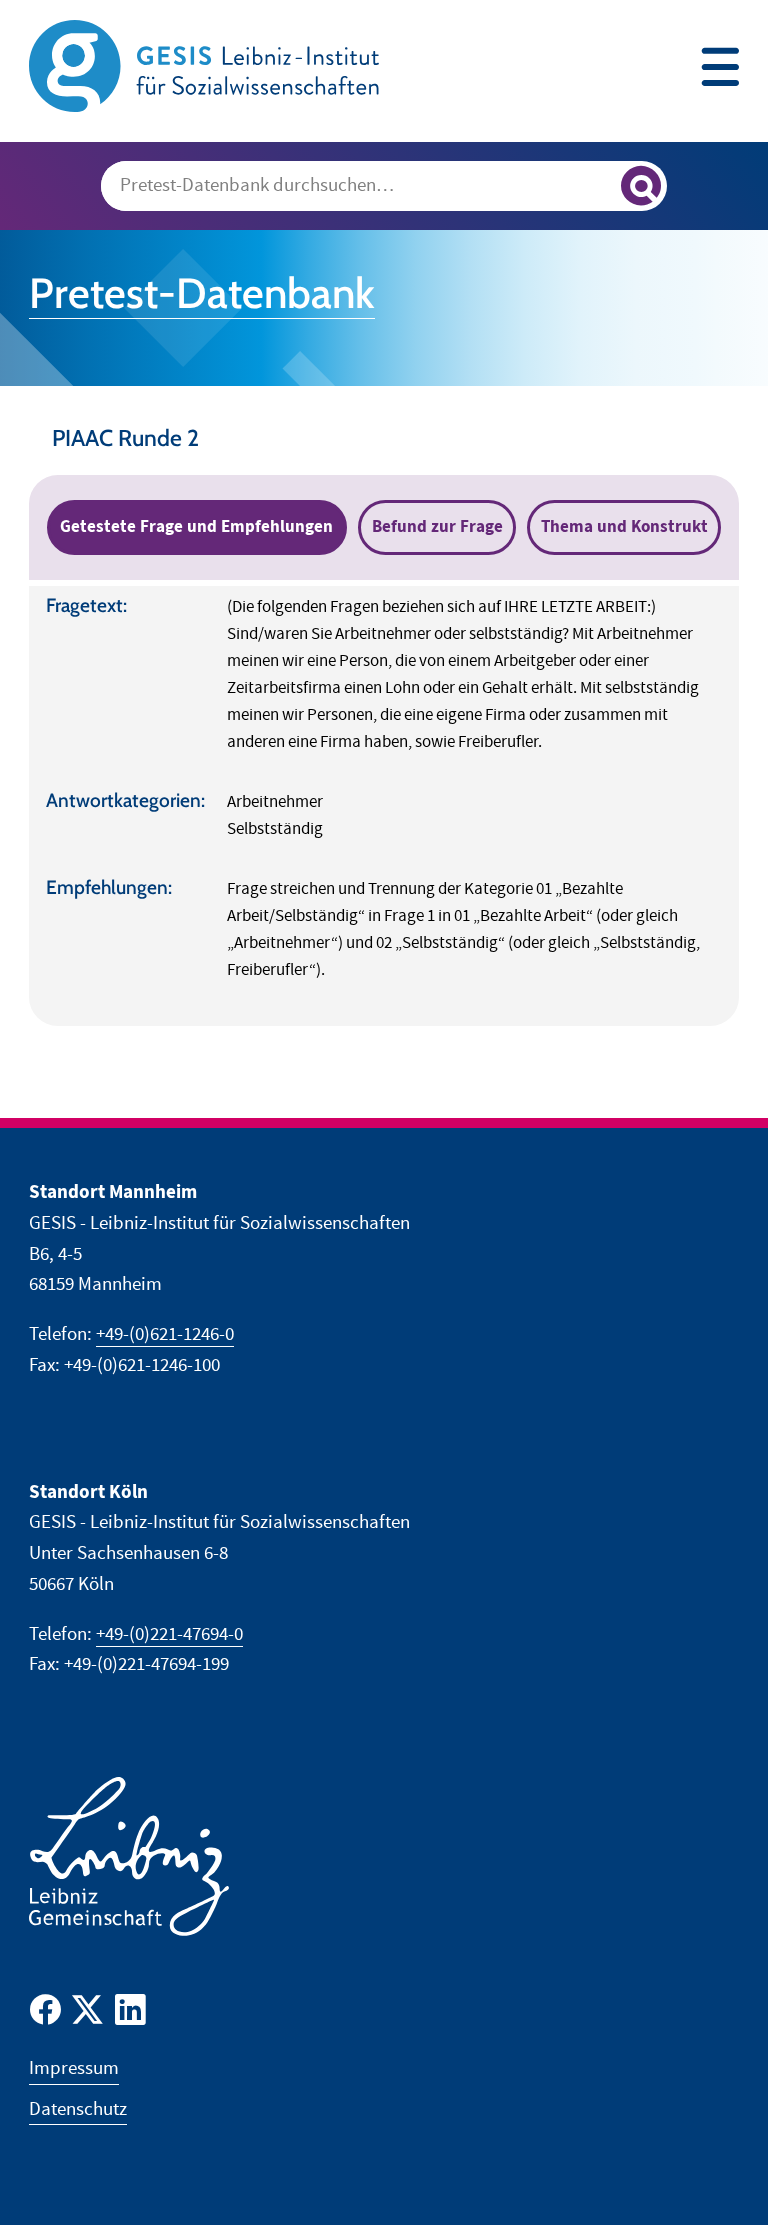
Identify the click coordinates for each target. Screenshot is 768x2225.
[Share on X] (87, 2014)
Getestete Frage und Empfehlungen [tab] (196, 527)
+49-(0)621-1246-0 (165, 1334)
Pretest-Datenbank (202, 293)
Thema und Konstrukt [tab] (624, 527)
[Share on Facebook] (45, 2014)
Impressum (74, 2068)
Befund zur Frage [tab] (437, 527)
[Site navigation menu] (720, 69)
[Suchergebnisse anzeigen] (641, 186)
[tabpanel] (384, 806)
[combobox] (384, 186)
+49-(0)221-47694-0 (169, 1634)
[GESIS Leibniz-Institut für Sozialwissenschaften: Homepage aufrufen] (204, 64)
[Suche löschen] (596, 187)
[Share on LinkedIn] (130, 2014)
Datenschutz (78, 2109)
